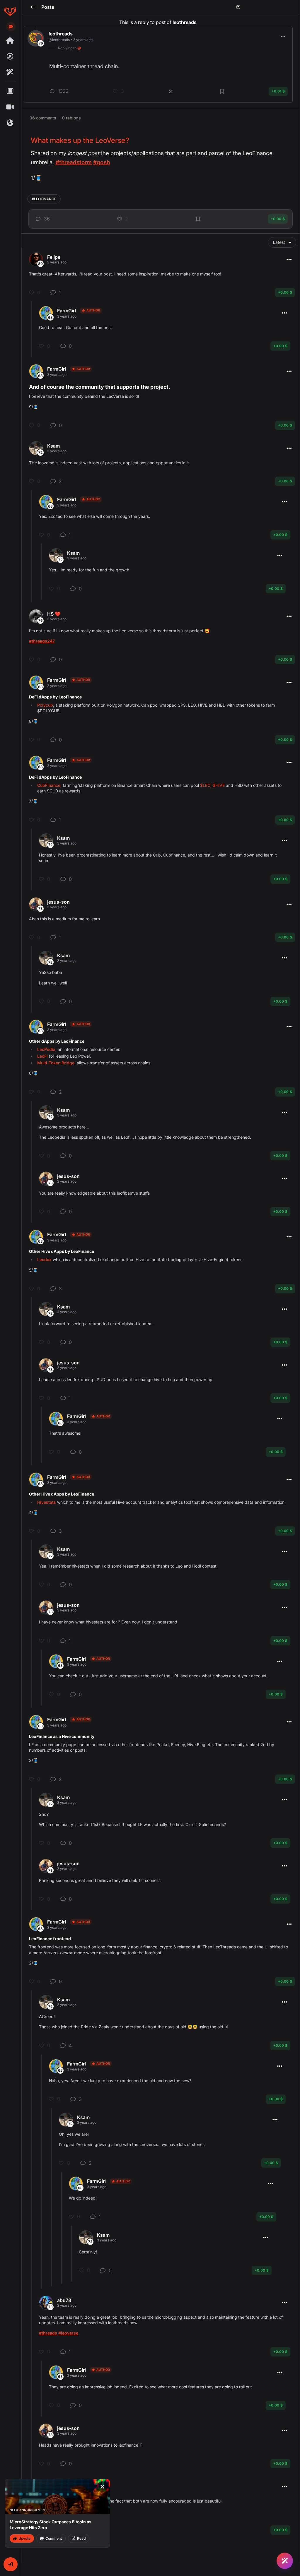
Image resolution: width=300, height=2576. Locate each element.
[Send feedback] (11, 27)
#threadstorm (74, 162)
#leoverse (68, 2333)
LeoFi (42, 1056)
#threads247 (42, 641)
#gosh (101, 162)
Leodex (44, 1259)
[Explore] (10, 56)
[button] (11, 2564)
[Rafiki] (10, 72)
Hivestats (47, 1502)
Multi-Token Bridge (56, 1063)
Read (81, 2538)
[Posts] (10, 91)
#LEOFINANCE (44, 199)
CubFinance (49, 785)
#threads (48, 2333)
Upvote (24, 2538)
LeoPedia (46, 1049)
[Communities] (10, 123)
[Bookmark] (198, 219)
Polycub (45, 705)
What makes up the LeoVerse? (80, 140)
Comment (54, 2538)
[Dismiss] (102, 2487)
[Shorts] (10, 107)
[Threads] (10, 41)
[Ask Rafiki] (285, 2561)
